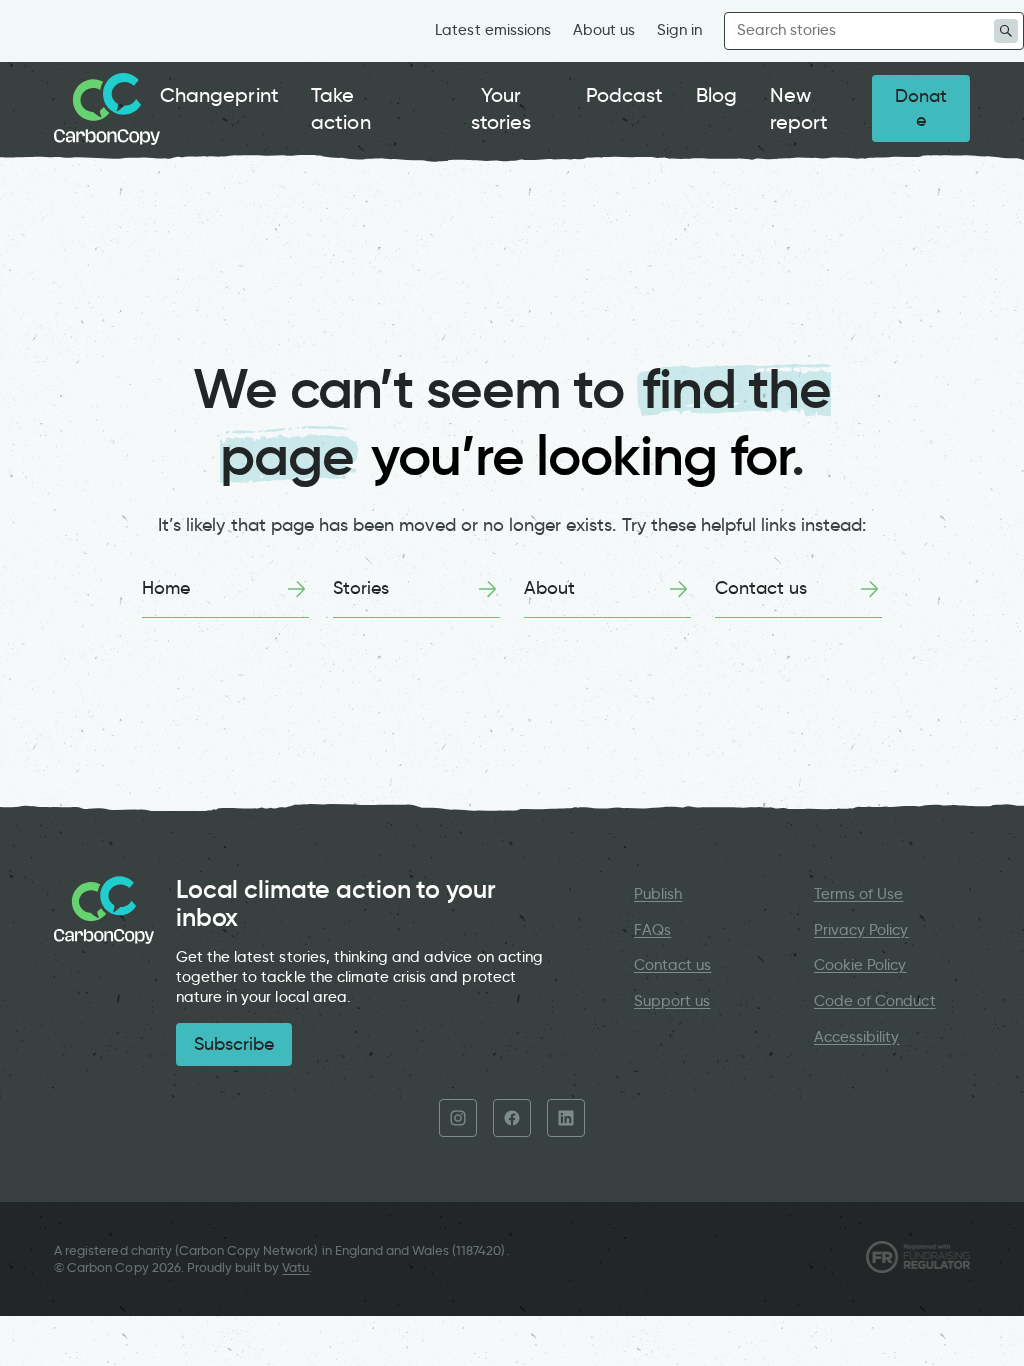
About (549, 588)
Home (166, 588)
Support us (672, 1001)
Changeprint (219, 95)
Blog (716, 95)
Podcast (624, 95)
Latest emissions (493, 30)
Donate (921, 108)
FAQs (652, 930)
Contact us (761, 588)
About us (604, 30)
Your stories (501, 108)
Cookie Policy (860, 965)
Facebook (512, 1118)
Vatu (295, 1267)
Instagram (458, 1118)
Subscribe (234, 1044)
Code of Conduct (875, 1001)
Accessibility (857, 1037)
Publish (658, 894)
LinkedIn (566, 1118)
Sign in (679, 30)
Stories (361, 588)
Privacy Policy (861, 930)
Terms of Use (859, 894)
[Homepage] (107, 109)
